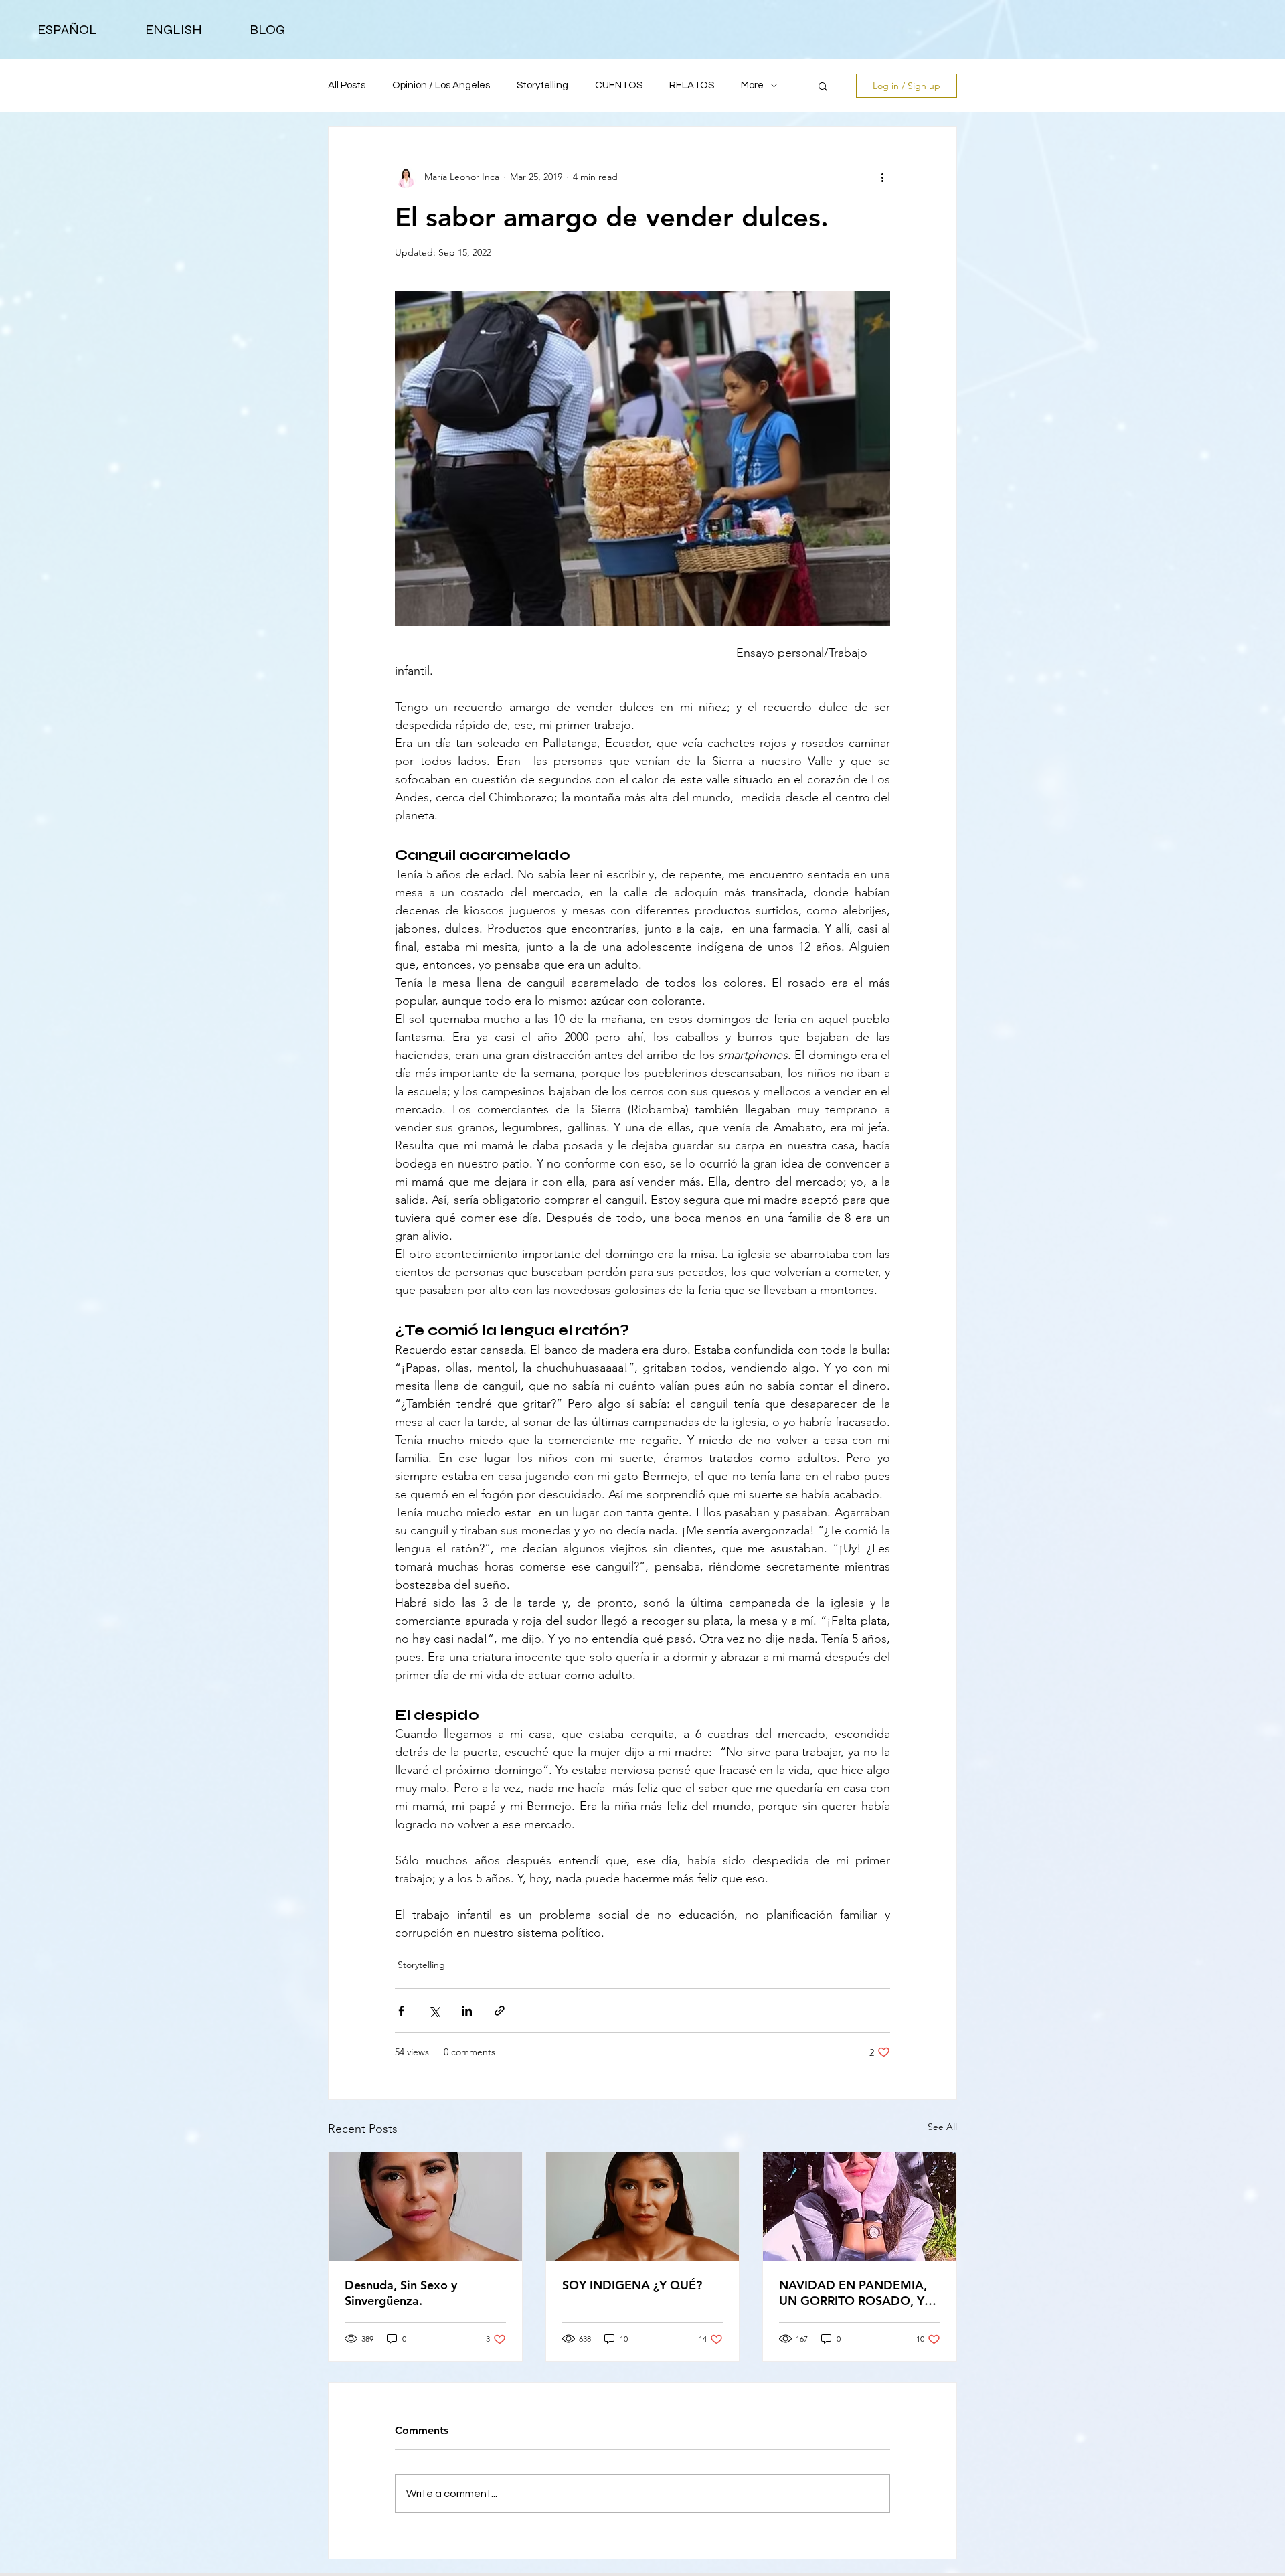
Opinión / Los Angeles (441, 85)
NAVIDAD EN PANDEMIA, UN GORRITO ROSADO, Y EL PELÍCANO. (853, 2293)
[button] (823, 86)
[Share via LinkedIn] (467, 2011)
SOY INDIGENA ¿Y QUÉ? (632, 2285)
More (752, 85)
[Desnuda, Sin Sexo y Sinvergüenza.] (425, 2206)
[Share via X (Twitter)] (434, 2011)
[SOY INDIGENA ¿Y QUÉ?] (643, 2206)
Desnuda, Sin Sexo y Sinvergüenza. (401, 2293)
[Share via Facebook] (401, 2011)
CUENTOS (619, 85)
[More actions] (882, 177)
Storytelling (542, 85)
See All (942, 2127)
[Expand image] (642, 459)
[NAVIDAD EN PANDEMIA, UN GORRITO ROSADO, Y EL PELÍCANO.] (860, 2206)
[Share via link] (500, 2011)
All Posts (347, 85)
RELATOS (692, 85)
